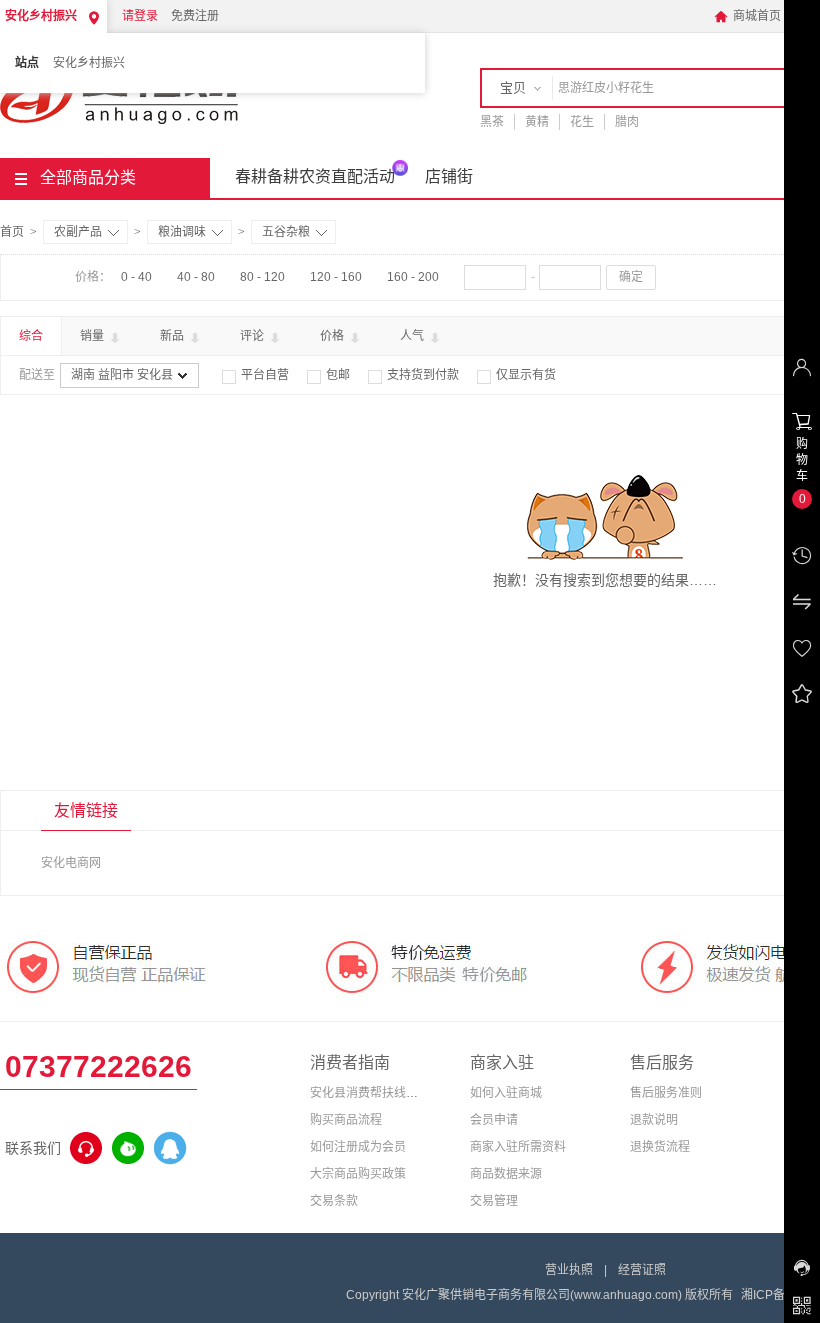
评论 (253, 336)
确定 (631, 277)
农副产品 (78, 232)
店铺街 (449, 176)
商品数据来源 (506, 1174)
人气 (413, 336)
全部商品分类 (88, 177)
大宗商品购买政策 (358, 1174)
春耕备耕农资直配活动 (315, 176)
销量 (93, 336)
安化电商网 (71, 863)
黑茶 (492, 122)
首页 (12, 232)
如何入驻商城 (506, 1093)
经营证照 (642, 1270)
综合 (31, 336)
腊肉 (627, 122)
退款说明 (654, 1120)
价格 (333, 336)
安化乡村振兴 (89, 63)
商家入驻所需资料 (518, 1147)
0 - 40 (136, 277)
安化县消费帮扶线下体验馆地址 (394, 1093)
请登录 (140, 16)
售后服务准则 (666, 1093)
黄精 (537, 122)
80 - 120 (262, 277)
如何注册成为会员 (358, 1147)
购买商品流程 (346, 1120)
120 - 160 (336, 277)
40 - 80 (196, 277)
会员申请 (494, 1120)
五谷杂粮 (286, 232)
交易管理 (494, 1201)
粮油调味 (182, 232)
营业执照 (569, 1270)
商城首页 (747, 16)
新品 (173, 336)
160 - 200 (413, 277)
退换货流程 (660, 1147)
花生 (582, 122)
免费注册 (195, 16)
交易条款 (334, 1201)
